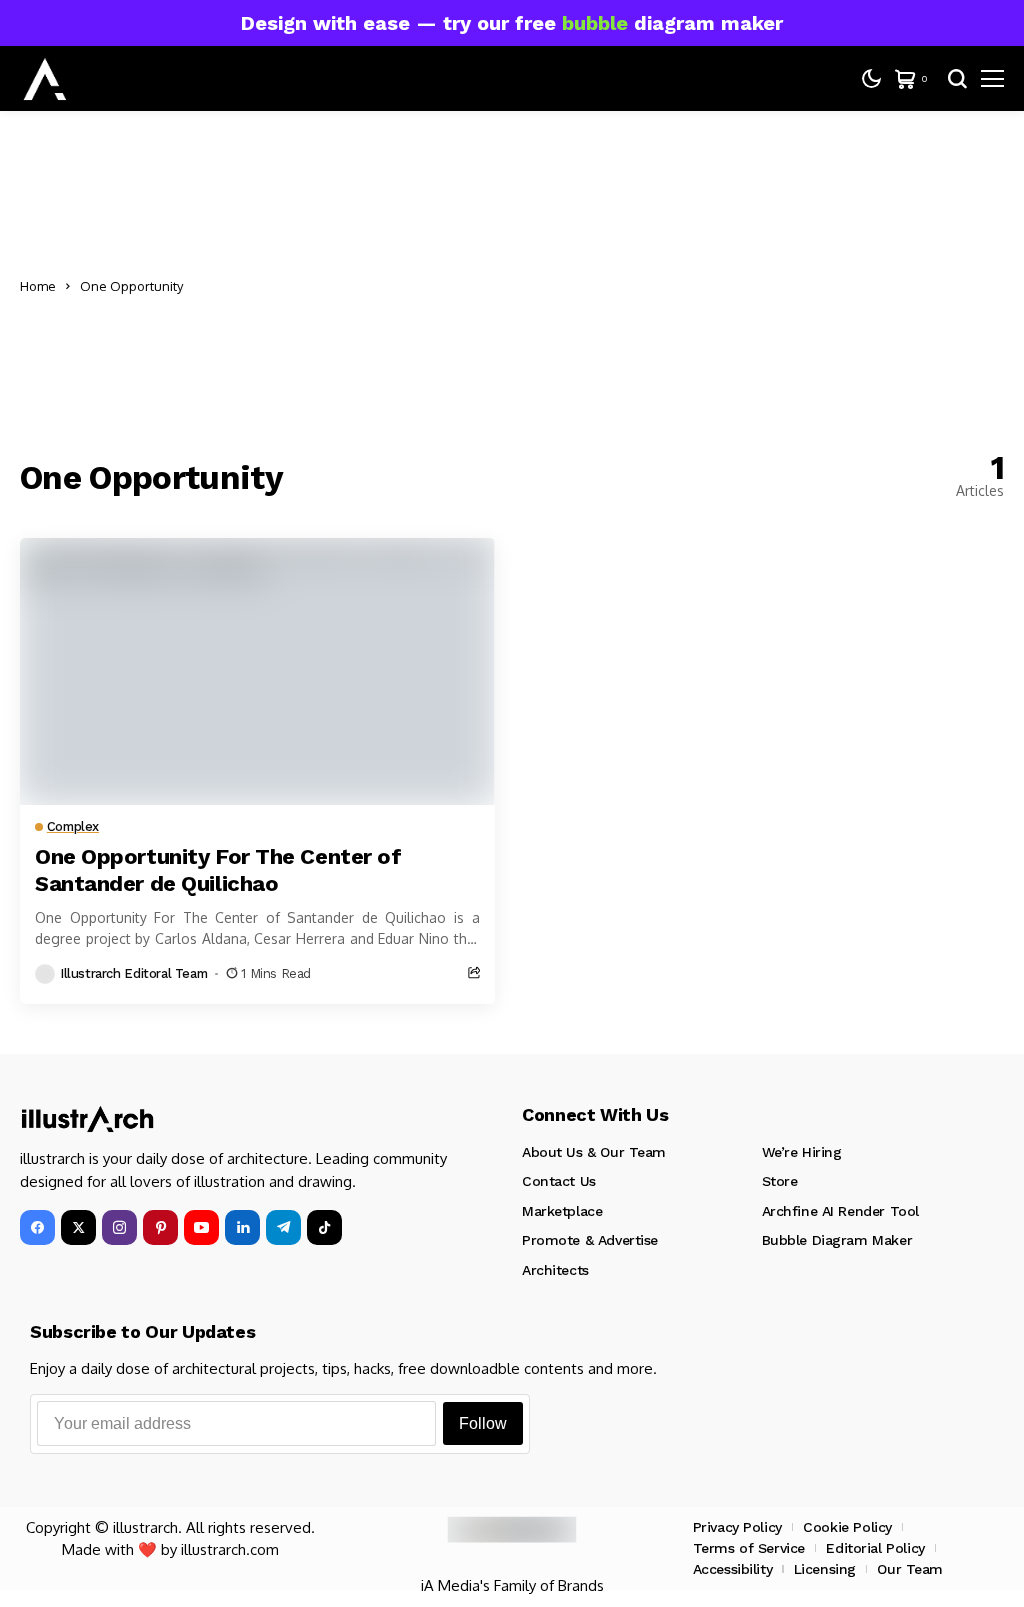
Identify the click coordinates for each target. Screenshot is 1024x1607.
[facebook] (37, 1227)
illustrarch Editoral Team (133, 973)
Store (780, 1181)
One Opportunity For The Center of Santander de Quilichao (218, 869)
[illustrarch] (45, 79)
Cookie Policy (847, 1527)
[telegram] (283, 1227)
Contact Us (559, 1181)
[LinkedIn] (242, 1227)
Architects (555, 1270)
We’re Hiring (802, 1152)
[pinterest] (160, 1227)
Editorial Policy (875, 1548)
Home (38, 286)
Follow (483, 1423)
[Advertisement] (598, 286)
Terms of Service (749, 1548)
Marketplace (562, 1211)
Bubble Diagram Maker (837, 1240)
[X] (78, 1227)
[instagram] (119, 1227)
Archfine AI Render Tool (840, 1211)
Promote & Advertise (590, 1240)
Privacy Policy (737, 1527)
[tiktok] (324, 1227)
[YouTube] (201, 1227)
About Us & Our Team (594, 1152)
